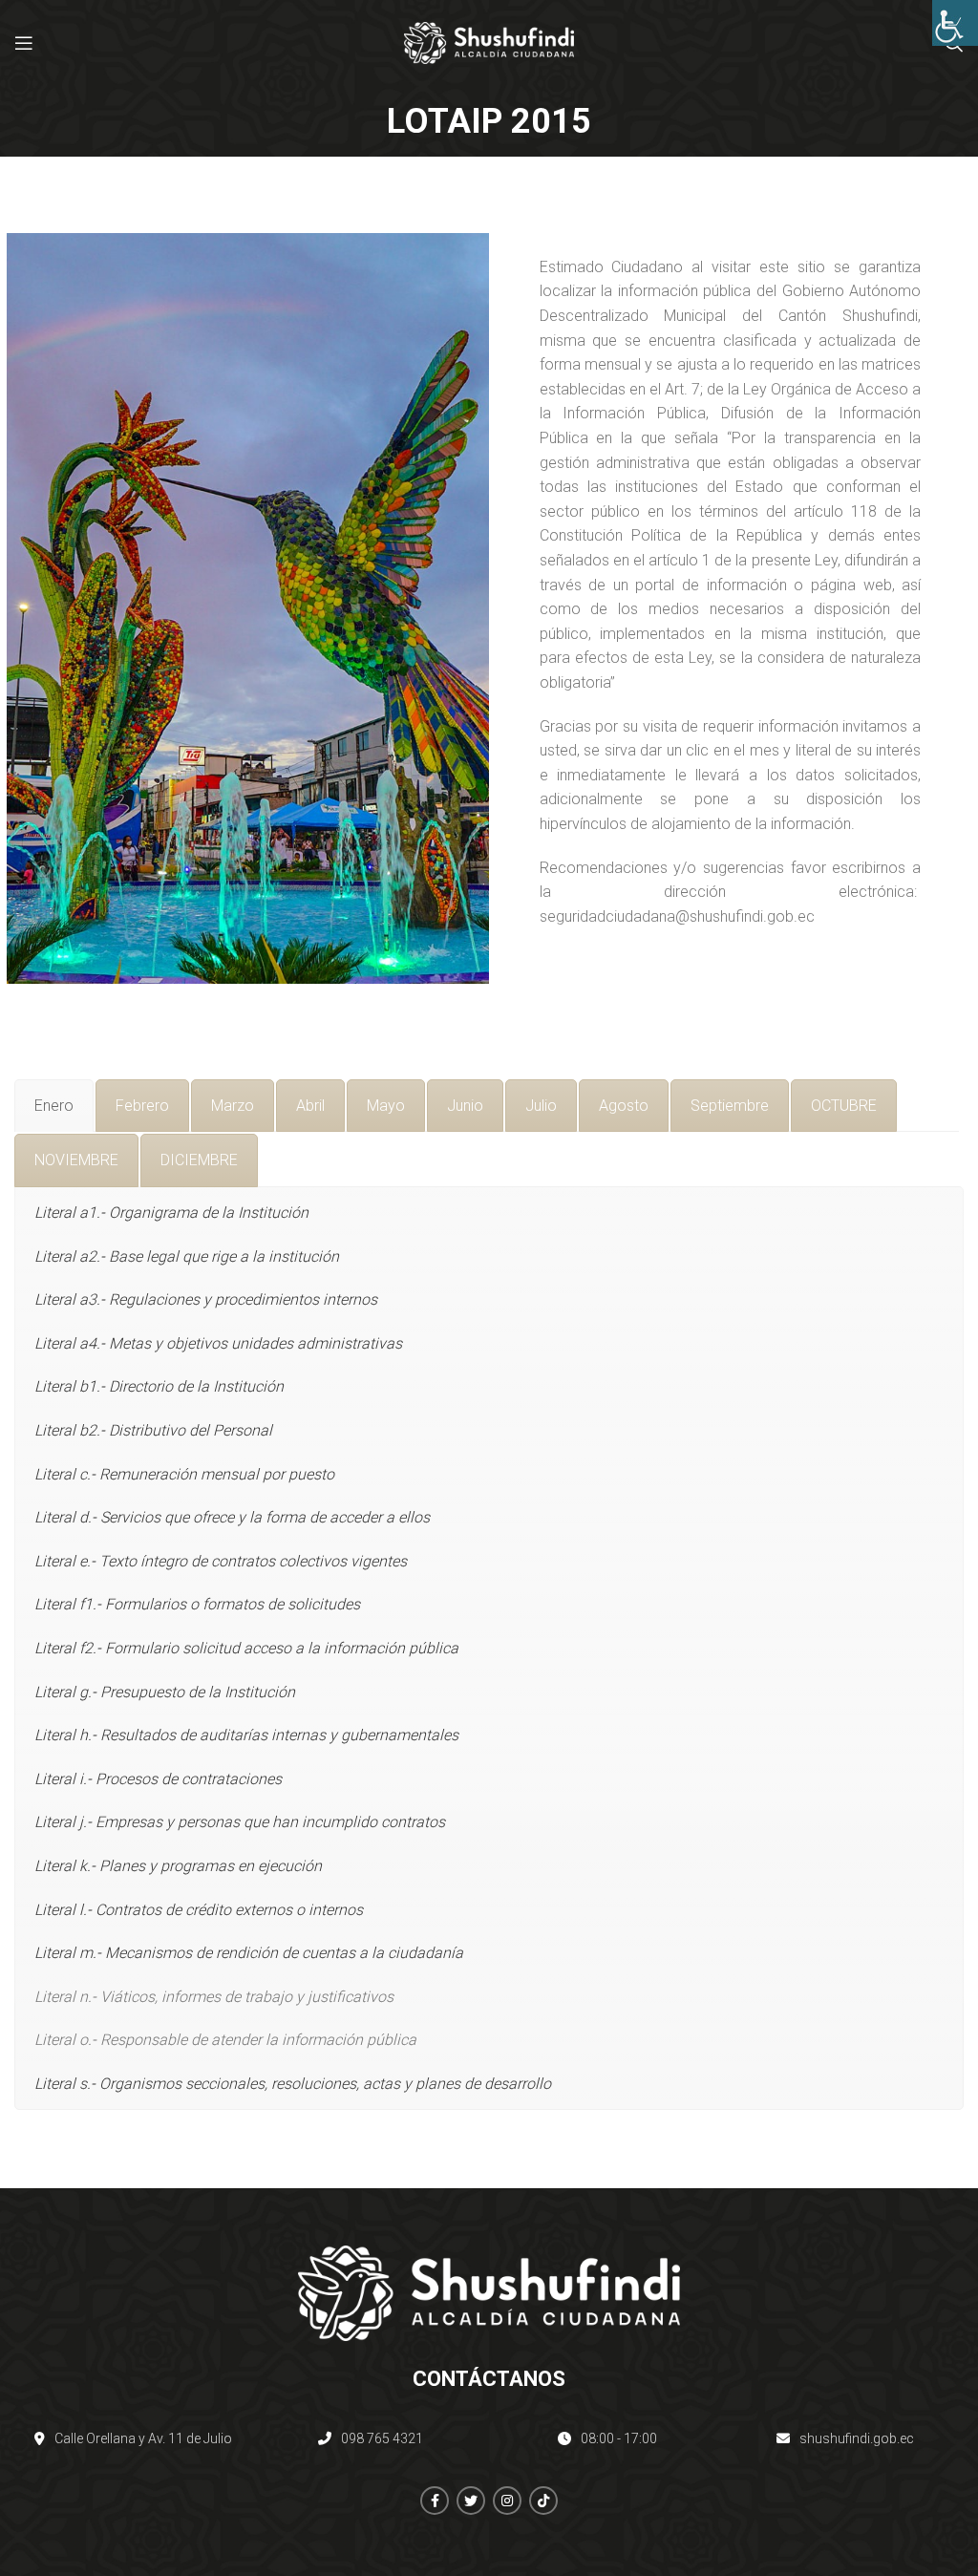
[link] (955, 23)
